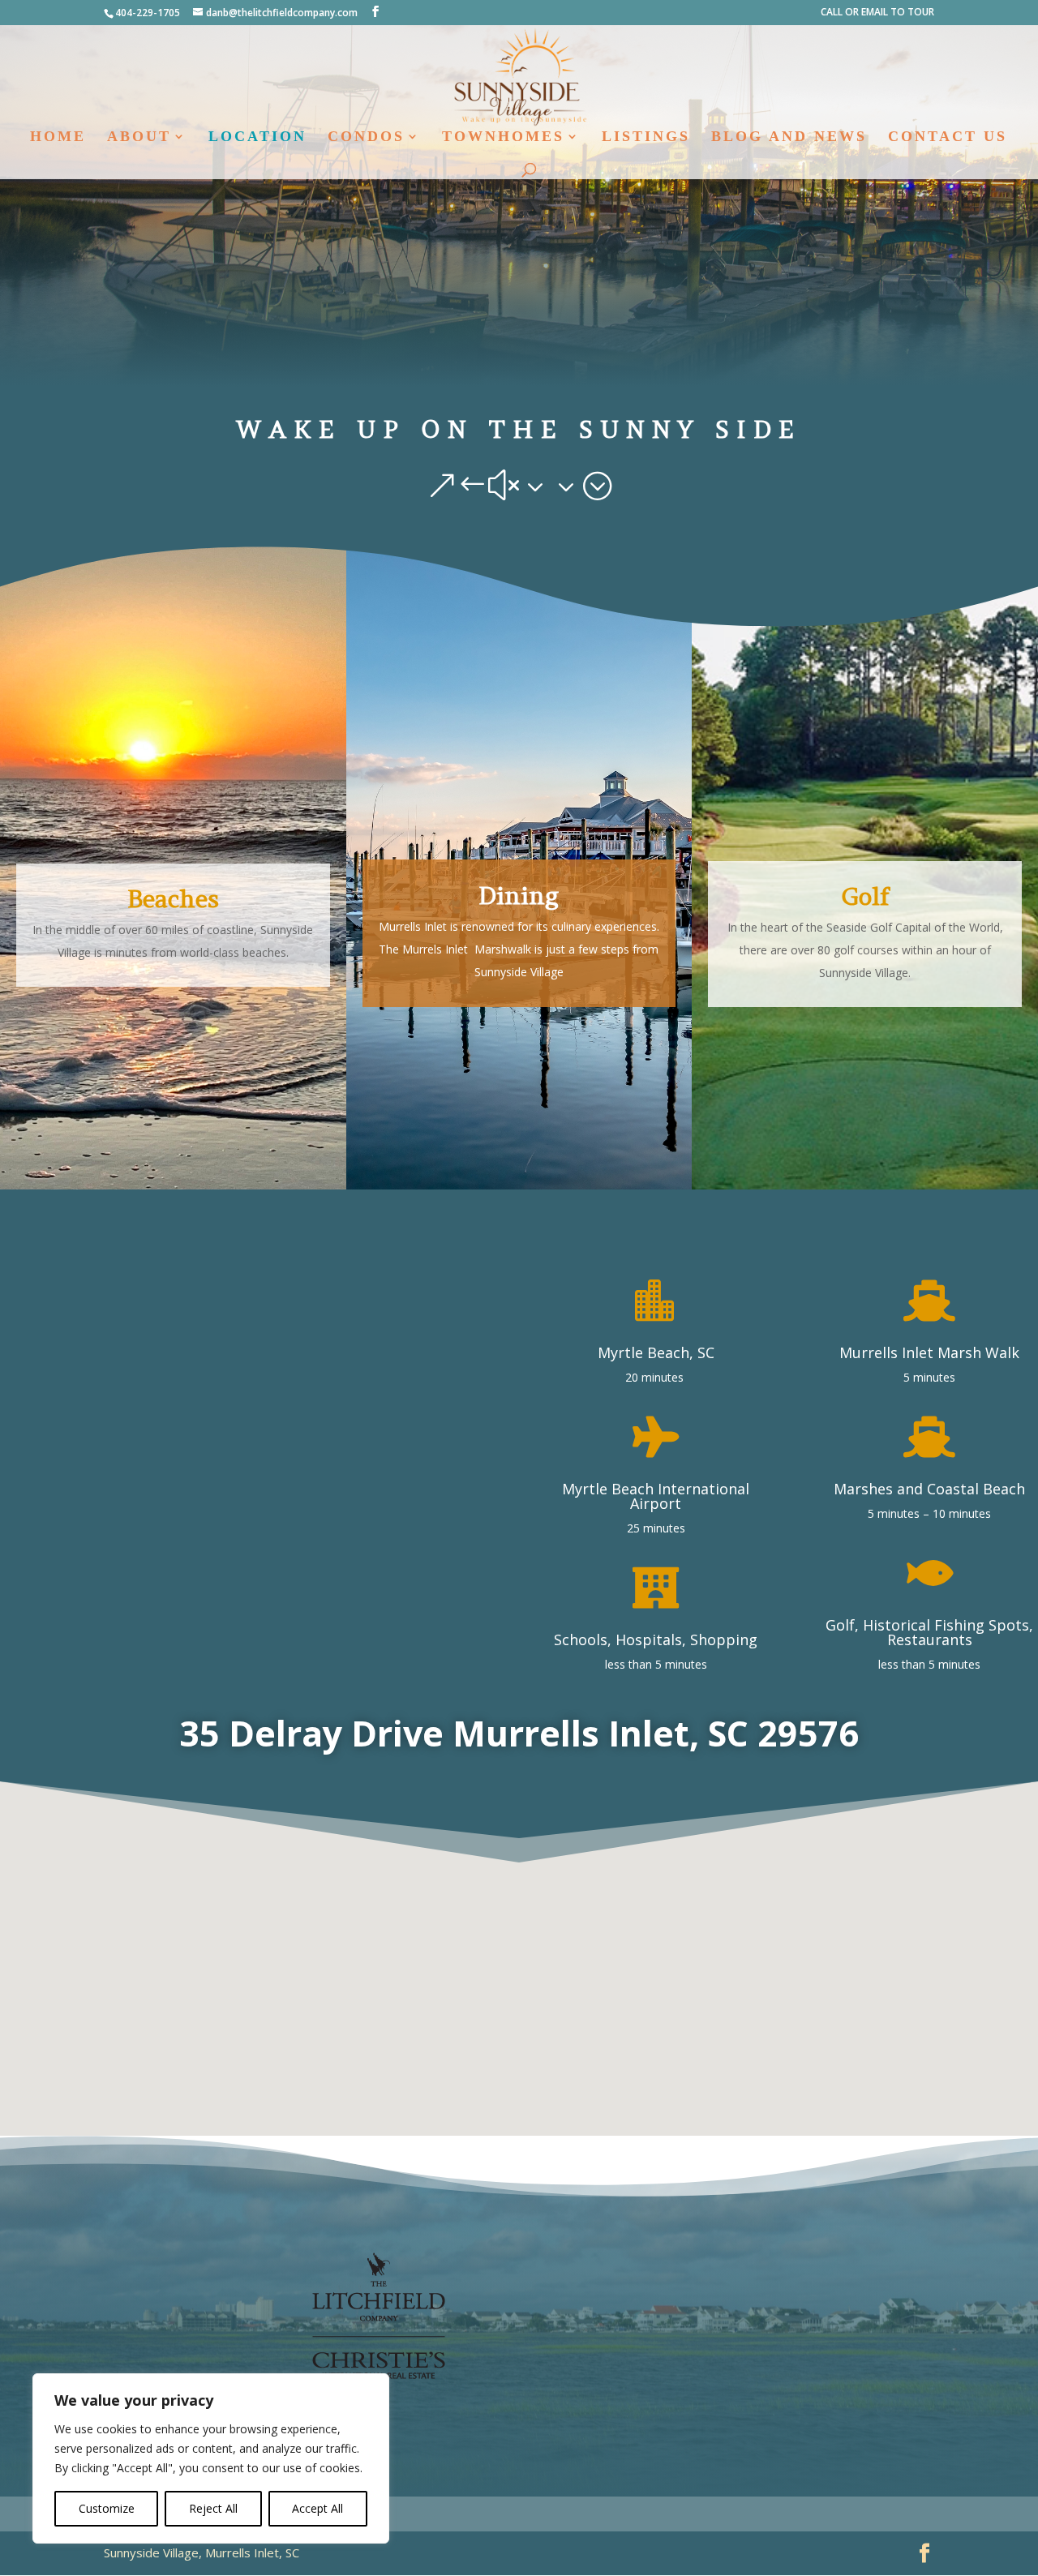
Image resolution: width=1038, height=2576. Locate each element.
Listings (646, 137)
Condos (366, 137)
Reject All (213, 2508)
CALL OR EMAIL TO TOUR (877, 13)
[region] (211, 2458)
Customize (107, 2508)
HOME (58, 137)
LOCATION (257, 137)
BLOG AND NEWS (789, 137)
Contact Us (948, 137)
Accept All (317, 2508)
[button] (513, 1979)
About (139, 137)
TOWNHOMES (503, 137)
